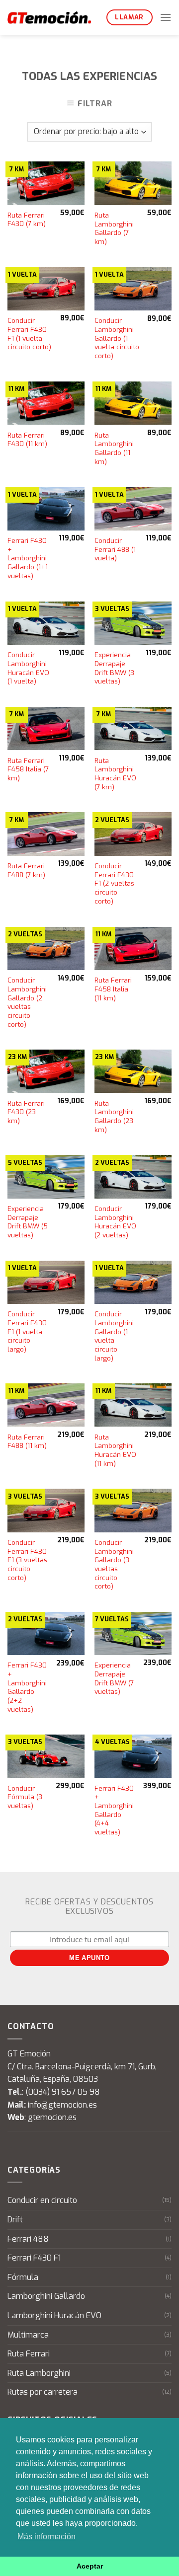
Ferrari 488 (28, 2239)
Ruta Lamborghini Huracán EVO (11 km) (115, 1450)
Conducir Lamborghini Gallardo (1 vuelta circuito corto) (117, 338)
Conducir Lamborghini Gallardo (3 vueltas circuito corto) (114, 1564)
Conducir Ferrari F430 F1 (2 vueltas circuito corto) (114, 884)
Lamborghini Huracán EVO (54, 2315)
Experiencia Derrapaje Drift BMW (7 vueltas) (114, 1678)
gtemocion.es (52, 2117)
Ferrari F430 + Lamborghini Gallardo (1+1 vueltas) (28, 558)
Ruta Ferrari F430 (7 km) (27, 220)
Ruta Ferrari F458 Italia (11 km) (113, 989)
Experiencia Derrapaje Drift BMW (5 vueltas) (28, 1222)
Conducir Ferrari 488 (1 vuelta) (115, 549)
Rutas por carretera (43, 2392)
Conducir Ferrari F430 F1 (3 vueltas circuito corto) (27, 1560)
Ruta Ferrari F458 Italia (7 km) (28, 769)
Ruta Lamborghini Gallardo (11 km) (114, 449)
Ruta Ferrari (29, 2354)
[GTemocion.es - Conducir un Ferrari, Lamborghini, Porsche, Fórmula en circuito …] (49, 17)
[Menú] (166, 17)
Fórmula (23, 2277)
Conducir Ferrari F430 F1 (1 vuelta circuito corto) (29, 334)
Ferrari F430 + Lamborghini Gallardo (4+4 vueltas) (114, 1810)
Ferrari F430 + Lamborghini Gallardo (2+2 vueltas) (27, 1687)
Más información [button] (46, 2537)
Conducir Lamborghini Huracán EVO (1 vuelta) (28, 668)
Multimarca (28, 2335)
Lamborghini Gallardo (46, 2296)
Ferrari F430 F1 (34, 2258)
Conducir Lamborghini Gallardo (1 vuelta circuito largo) (114, 1336)
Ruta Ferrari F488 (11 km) (27, 1442)
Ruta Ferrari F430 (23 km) (26, 1112)
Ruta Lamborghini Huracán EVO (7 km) (115, 774)
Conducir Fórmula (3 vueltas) (25, 1797)
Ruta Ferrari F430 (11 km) (27, 440)
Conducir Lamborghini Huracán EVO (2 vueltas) (115, 1222)
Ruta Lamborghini (39, 2373)
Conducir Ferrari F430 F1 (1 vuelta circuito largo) (27, 1332)
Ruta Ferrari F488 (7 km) (26, 871)
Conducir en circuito (42, 2200)
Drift (15, 2220)
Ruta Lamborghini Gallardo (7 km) (114, 228)
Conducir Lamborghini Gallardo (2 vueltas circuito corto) (27, 1002)
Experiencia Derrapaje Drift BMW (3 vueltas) (114, 668)
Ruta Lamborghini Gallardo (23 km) (114, 1117)
